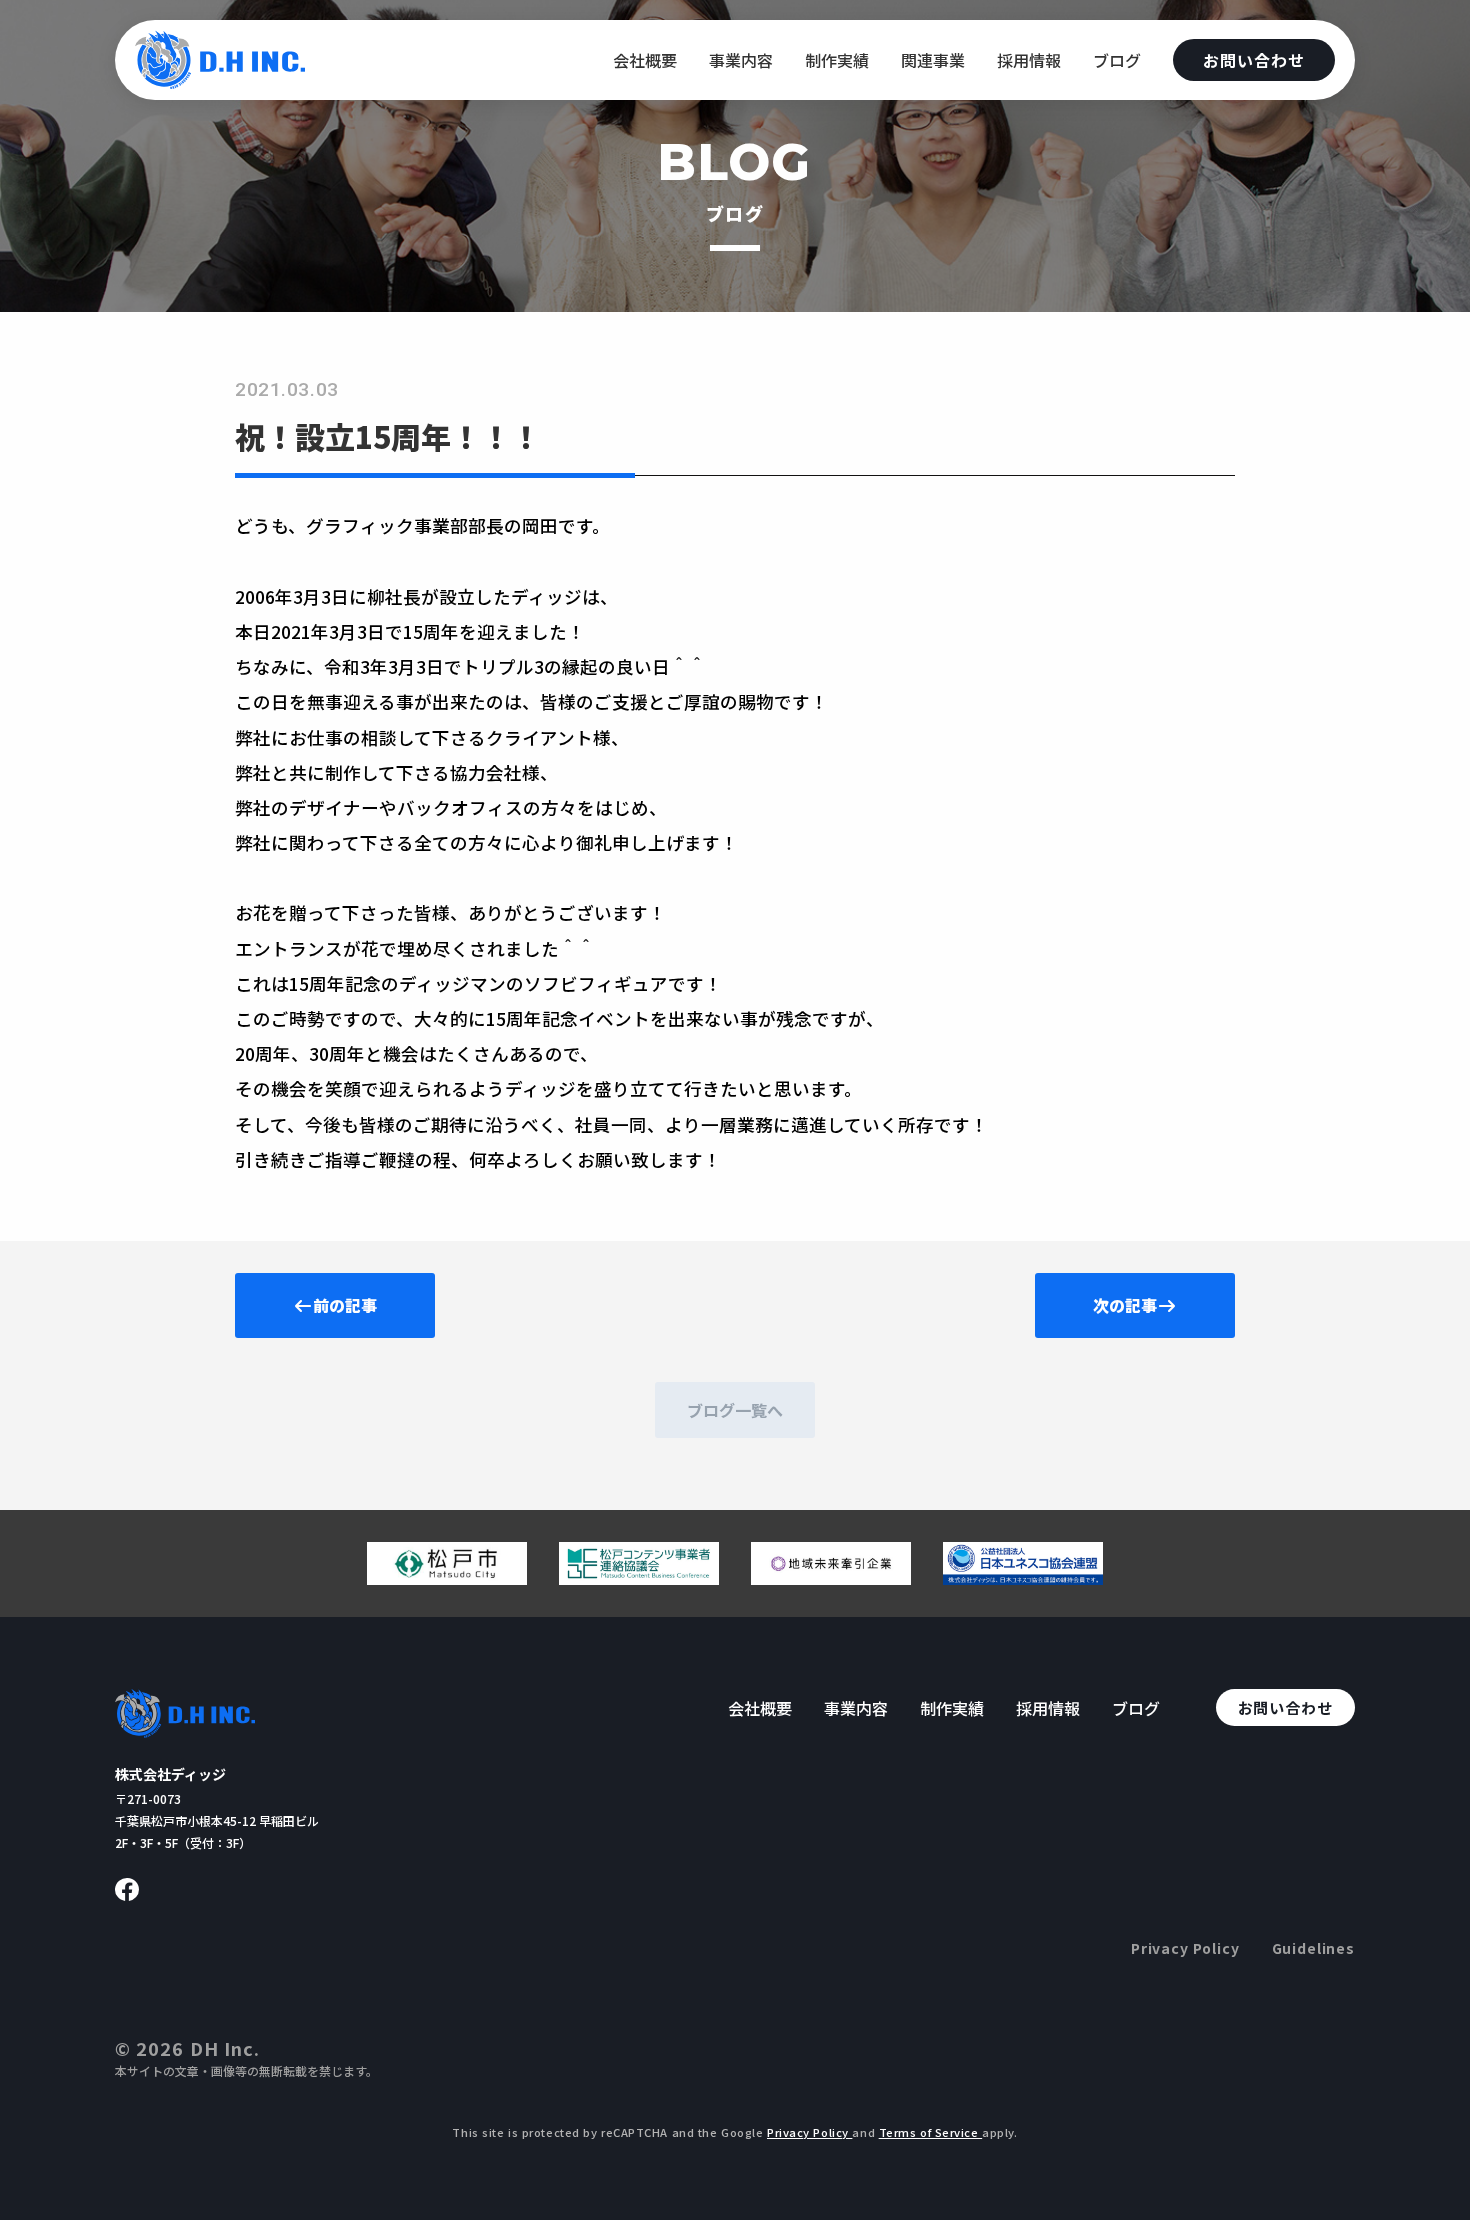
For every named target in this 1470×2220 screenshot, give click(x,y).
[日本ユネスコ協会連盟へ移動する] (1023, 1577)
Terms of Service (931, 2132)
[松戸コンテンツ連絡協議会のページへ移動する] (639, 1577)
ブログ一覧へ (735, 1410)
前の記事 (345, 1305)
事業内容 (741, 60)
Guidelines (1313, 1948)
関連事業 (933, 60)
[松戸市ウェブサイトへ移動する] (447, 1577)
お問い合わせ (1254, 60)
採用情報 (1029, 60)
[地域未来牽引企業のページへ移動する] (831, 1577)
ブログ (1117, 60)
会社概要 (645, 60)
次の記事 (1125, 1305)
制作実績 (837, 60)
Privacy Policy (1185, 1948)
